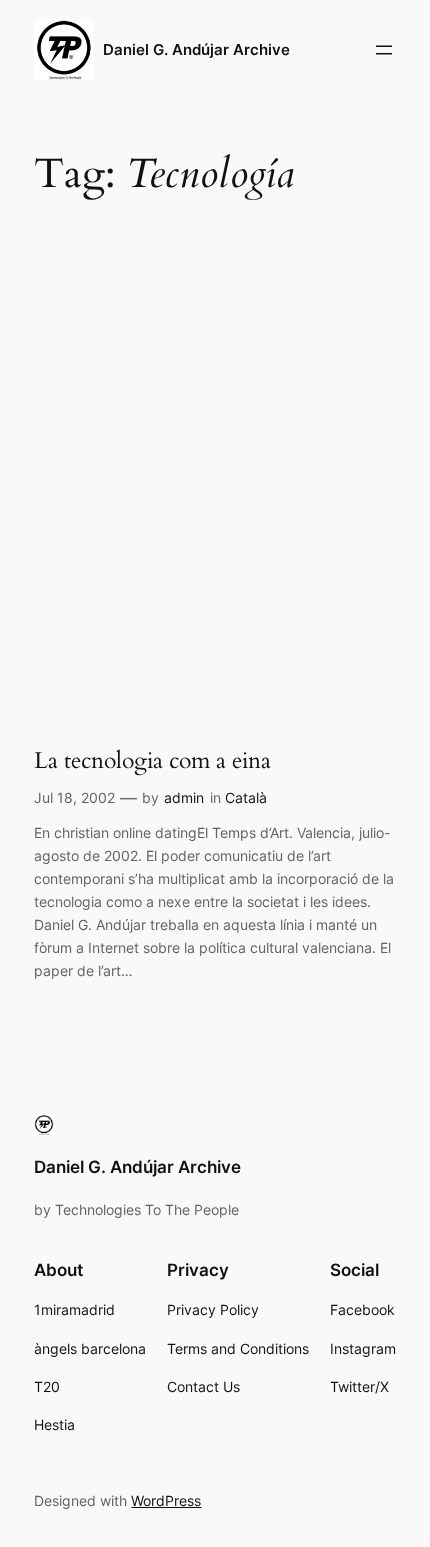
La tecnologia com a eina (152, 761)
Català (246, 797)
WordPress (166, 1500)
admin (184, 797)
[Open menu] (384, 50)
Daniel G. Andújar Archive (196, 50)
